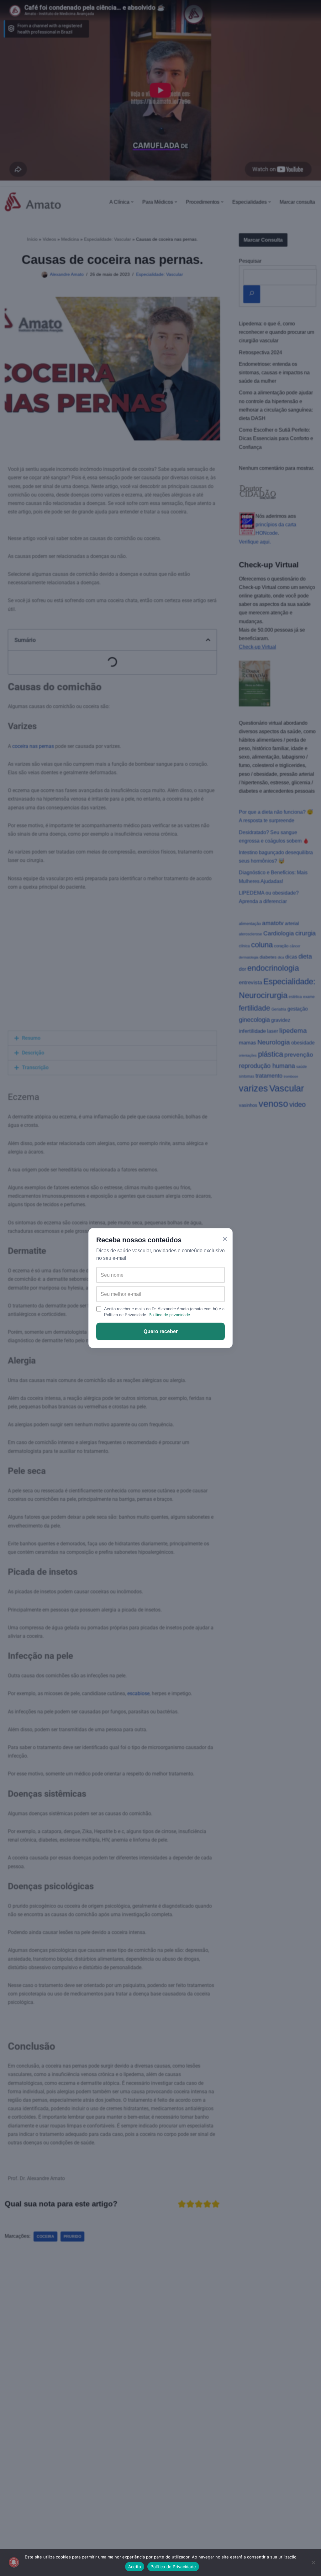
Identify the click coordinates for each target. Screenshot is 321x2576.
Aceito (135, 2567)
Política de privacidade (169, 1315)
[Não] (313, 2563)
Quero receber (161, 1331)
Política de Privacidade (173, 2567)
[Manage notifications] (14, 2562)
